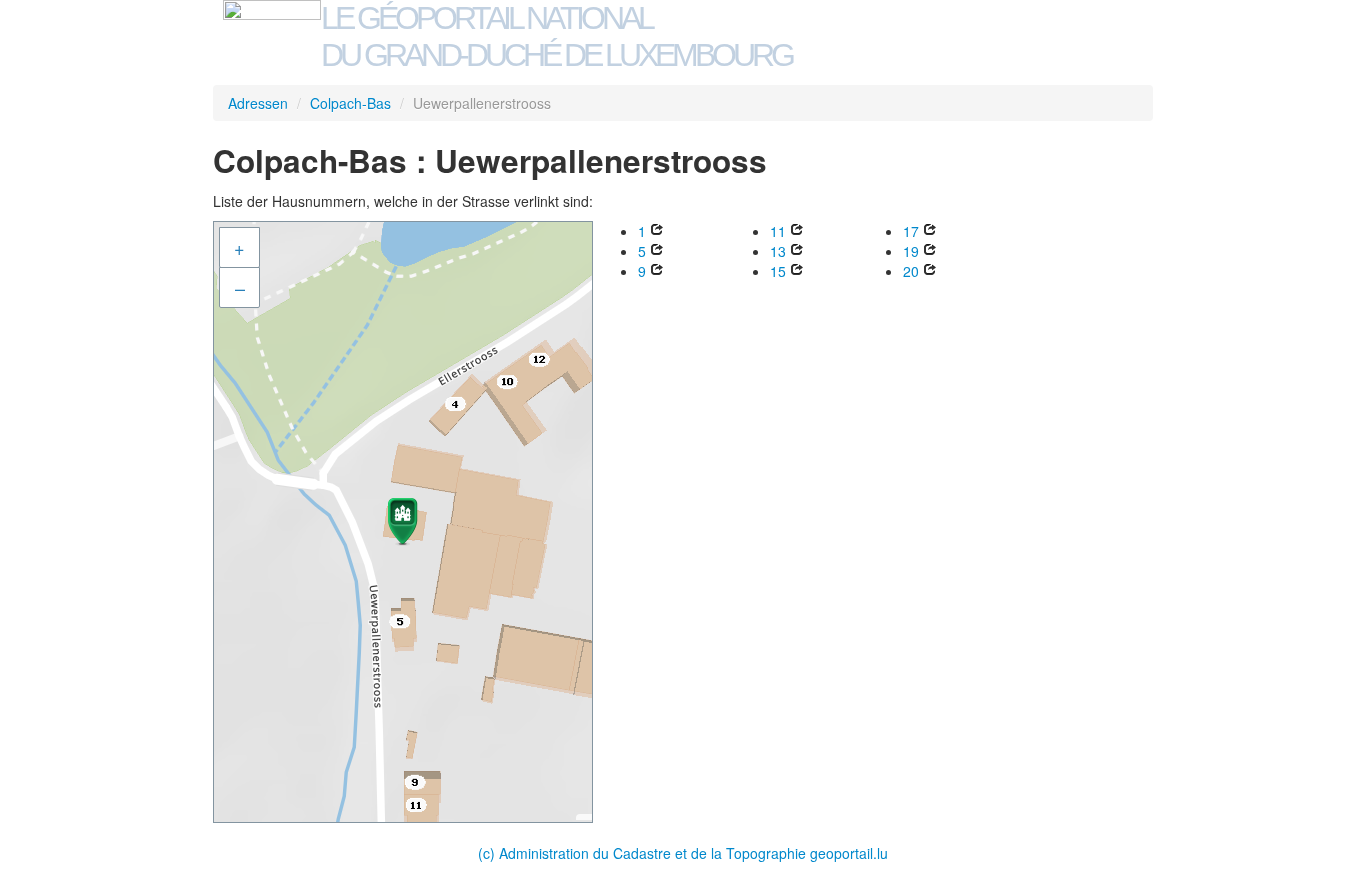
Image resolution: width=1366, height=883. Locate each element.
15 (778, 271)
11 (778, 231)
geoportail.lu (849, 853)
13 (778, 251)
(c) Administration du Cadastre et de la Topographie (644, 853)
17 (911, 231)
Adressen (258, 103)
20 (911, 271)
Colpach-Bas (350, 103)
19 (911, 251)
